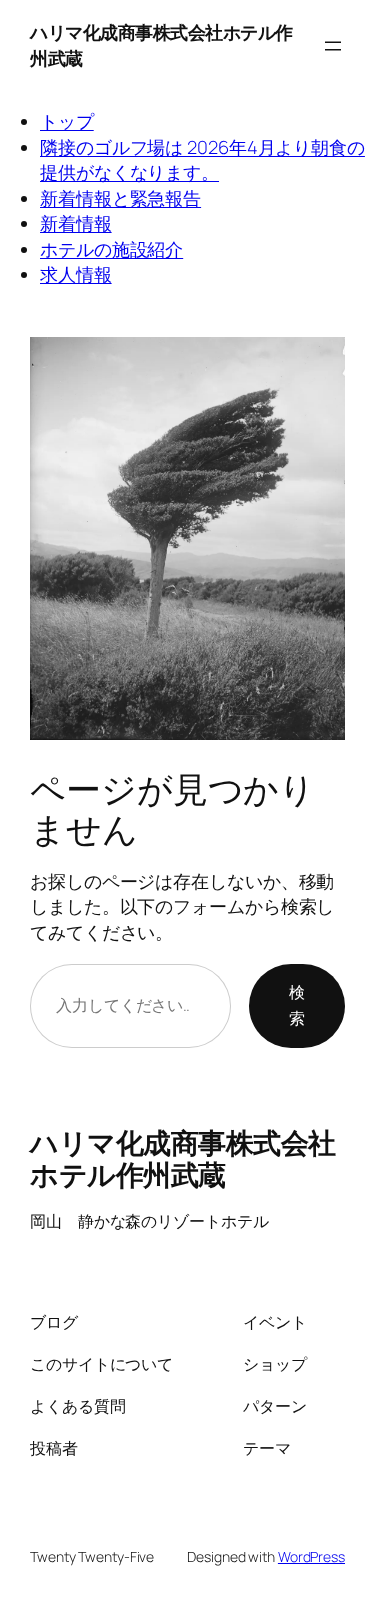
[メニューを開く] (333, 46)
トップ (67, 121)
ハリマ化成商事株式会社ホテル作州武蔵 (183, 1158)
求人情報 (76, 274)
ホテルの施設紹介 (111, 249)
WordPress (311, 1556)
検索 (297, 1005)
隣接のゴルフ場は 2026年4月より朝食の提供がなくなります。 (202, 160)
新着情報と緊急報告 (120, 198)
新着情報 (76, 223)
